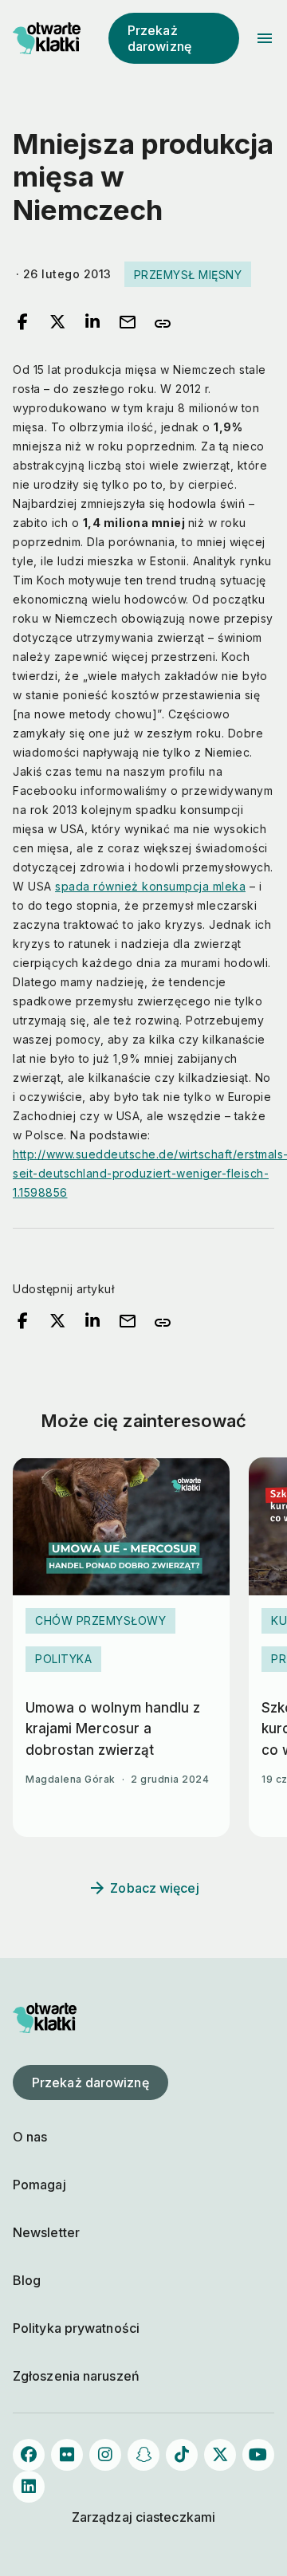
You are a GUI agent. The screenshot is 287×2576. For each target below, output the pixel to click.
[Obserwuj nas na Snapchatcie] (143, 2455)
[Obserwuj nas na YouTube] (258, 2455)
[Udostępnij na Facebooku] (22, 323)
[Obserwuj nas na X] (220, 2455)
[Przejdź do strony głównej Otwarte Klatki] (45, 38)
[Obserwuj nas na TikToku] (182, 2455)
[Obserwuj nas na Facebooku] (29, 2455)
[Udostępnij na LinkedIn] (92, 323)
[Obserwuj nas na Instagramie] (105, 2455)
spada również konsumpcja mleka (150, 886)
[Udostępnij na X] (57, 323)
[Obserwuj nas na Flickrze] (67, 2455)
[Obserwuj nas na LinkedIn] (29, 2487)
